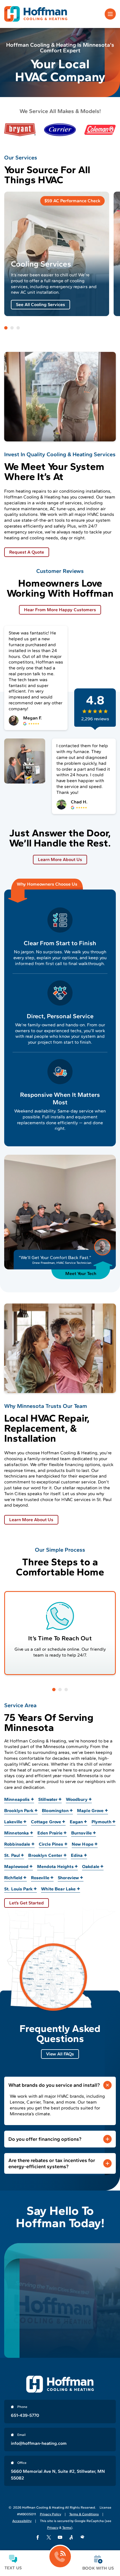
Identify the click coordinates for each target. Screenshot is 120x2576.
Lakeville (13, 1822)
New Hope (83, 1844)
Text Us (13, 2568)
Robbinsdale (17, 1844)
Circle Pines (51, 1844)
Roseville (40, 1878)
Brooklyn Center (45, 1855)
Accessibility (22, 2521)
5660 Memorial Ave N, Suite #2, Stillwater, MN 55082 (58, 2475)
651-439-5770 (25, 2415)
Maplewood (16, 1866)
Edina (77, 1855)
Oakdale (91, 1866)
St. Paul (12, 1855)
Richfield (13, 1878)
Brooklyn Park (19, 1811)
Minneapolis (17, 1799)
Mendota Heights (55, 1866)
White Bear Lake (58, 1889)
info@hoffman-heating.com (39, 2443)
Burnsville (82, 1833)
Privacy (53, 2528)
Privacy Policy (51, 2514)
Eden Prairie (50, 1833)
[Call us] (60, 2557)
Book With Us (98, 2568)
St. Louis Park (18, 1889)
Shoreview (68, 1878)
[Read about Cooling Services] (57, 254)
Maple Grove (90, 1811)
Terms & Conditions (84, 2514)
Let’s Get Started (27, 1903)
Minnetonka (17, 1833)
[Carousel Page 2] (12, 328)
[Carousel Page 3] (18, 328)
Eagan (76, 1822)
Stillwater (48, 1799)
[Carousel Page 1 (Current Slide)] (6, 328)
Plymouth (101, 1822)
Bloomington (55, 1811)
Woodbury (77, 1799)
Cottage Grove (46, 1822)
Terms (67, 2528)
